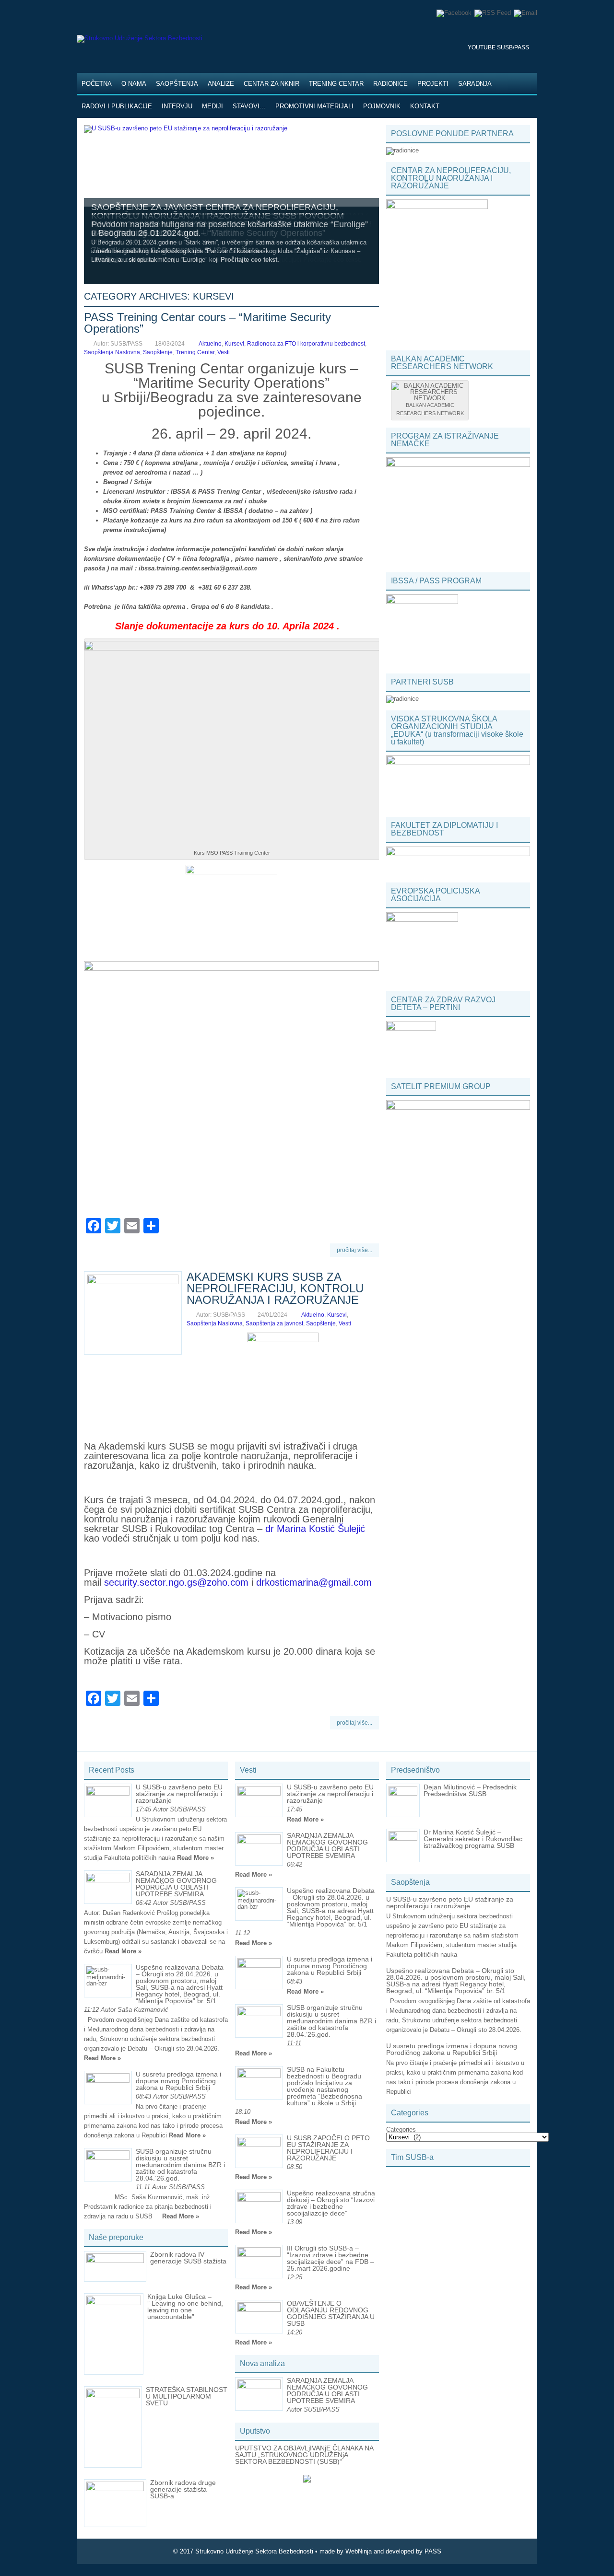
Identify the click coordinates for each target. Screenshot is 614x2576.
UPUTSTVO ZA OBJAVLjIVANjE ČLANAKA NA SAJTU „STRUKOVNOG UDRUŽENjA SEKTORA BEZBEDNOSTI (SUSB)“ (304, 2455)
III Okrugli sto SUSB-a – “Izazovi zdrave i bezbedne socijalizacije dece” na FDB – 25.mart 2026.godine (331, 2258)
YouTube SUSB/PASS (498, 47)
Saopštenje (158, 352)
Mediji (213, 106)
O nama (134, 84)
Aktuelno (210, 344)
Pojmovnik (382, 106)
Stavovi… (249, 106)
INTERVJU (177, 106)
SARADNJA (475, 84)
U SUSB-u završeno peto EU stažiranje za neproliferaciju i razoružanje (179, 1794)
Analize (221, 84)
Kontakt (425, 106)
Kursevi (234, 344)
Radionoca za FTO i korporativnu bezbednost (306, 344)
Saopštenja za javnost (274, 1323)
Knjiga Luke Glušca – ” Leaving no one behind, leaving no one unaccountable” (185, 2307)
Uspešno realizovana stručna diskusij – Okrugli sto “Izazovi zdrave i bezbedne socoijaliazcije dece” (331, 2203)
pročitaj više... (354, 1250)
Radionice (390, 84)
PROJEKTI (433, 84)
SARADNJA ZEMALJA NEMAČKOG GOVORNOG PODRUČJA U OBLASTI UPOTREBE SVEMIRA (176, 1884)
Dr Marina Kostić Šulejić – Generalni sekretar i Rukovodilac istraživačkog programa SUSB (473, 1839)
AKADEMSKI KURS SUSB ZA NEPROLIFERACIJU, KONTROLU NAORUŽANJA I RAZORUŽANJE (275, 1288)
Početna (97, 84)
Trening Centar (195, 352)
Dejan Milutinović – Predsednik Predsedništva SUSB (470, 1790)
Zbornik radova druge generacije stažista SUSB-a (183, 2489)
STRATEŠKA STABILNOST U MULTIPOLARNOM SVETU (187, 2396)
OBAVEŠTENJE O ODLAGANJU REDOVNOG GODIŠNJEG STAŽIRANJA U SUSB (331, 2313)
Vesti (224, 352)
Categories (401, 2129)
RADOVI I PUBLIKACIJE (117, 106)
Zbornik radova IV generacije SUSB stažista (188, 2258)
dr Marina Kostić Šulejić (315, 1529)
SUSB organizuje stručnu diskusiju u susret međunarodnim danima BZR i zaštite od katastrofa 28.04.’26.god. (180, 2165)
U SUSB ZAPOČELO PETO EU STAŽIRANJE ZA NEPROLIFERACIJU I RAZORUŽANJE (328, 2148)
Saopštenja (177, 84)
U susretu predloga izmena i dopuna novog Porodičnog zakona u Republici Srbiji (178, 2081)
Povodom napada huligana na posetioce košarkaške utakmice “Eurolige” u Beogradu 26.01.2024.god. (230, 229)
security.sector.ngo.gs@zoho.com (176, 1582)
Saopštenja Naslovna (112, 352)
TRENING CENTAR (336, 84)
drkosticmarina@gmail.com (314, 1582)
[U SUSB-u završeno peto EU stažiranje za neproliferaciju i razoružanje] (186, 128)
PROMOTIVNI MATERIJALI (314, 106)
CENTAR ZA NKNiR (272, 84)
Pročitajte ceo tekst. (250, 260)
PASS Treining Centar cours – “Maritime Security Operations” (207, 323)
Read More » (195, 1858)
